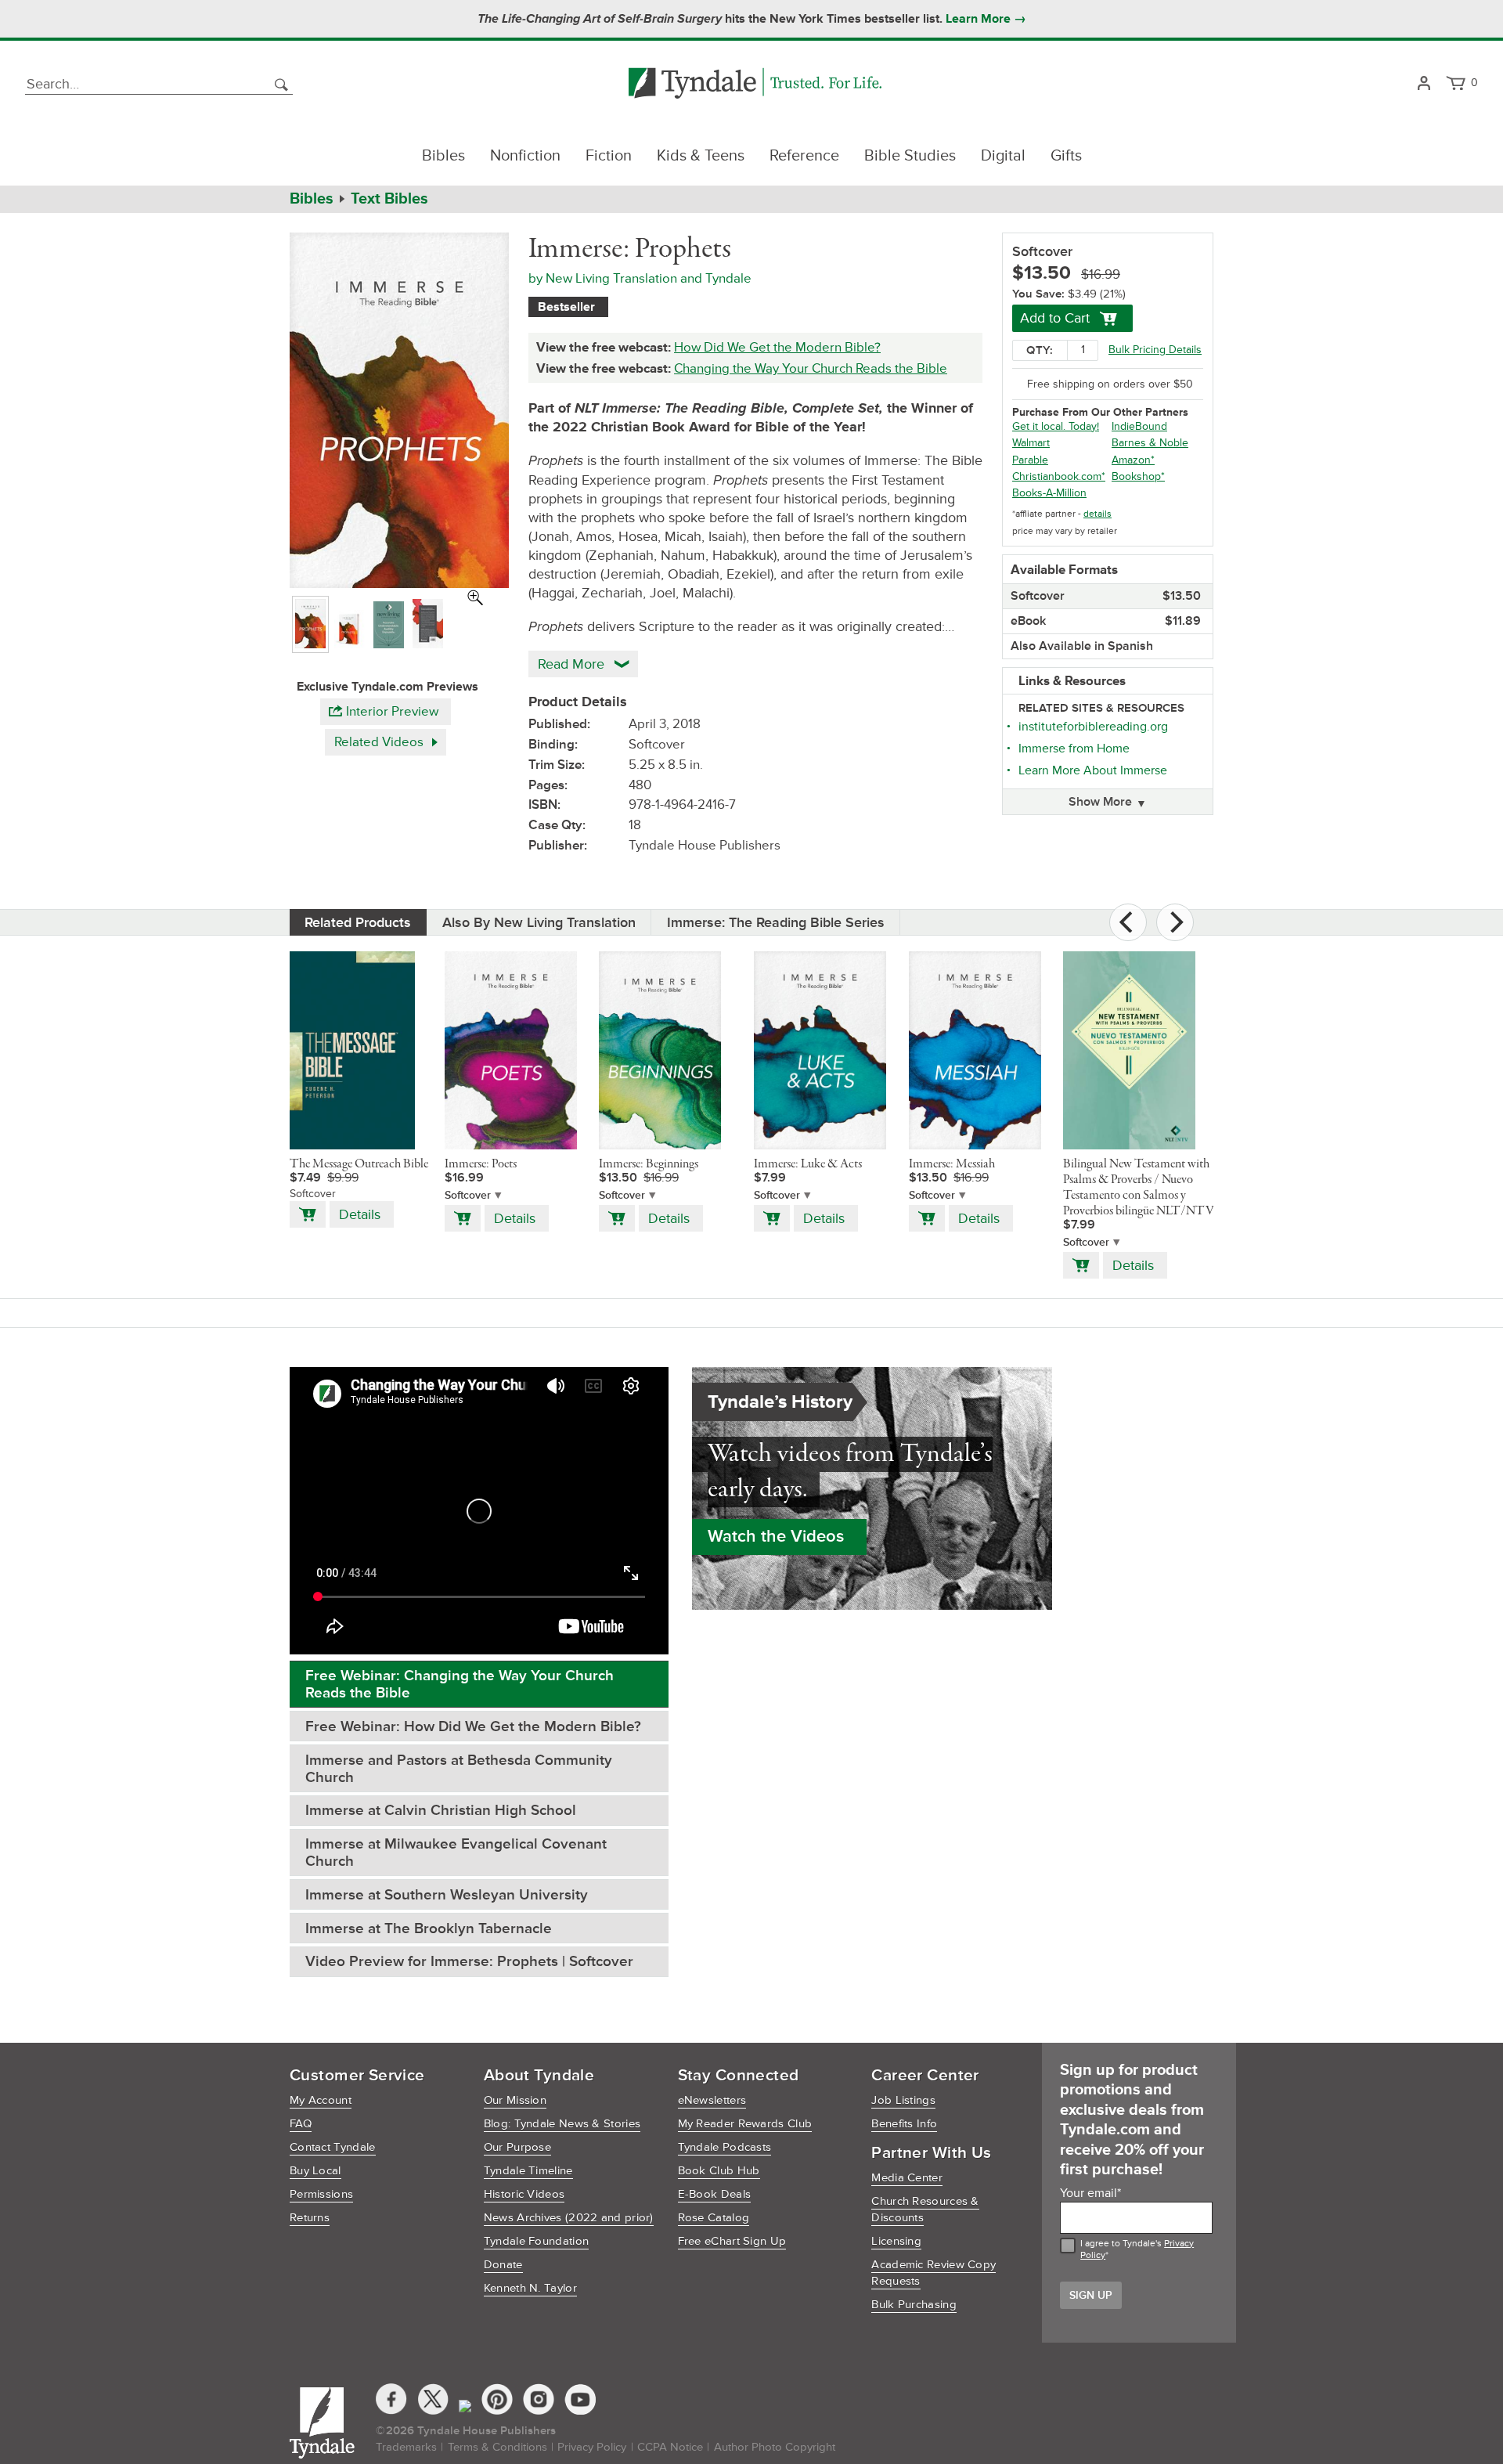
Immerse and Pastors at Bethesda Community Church (459, 1769)
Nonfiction (525, 156)
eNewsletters (712, 2100)
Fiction (609, 156)
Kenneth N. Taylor (530, 2288)
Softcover (468, 1195)
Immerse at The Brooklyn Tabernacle (429, 1929)
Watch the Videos (776, 1537)
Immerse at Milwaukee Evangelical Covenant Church (456, 1853)
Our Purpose (517, 2147)
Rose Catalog (714, 2218)
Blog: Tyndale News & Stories (562, 2124)
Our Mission (515, 2100)
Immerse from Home (1074, 749)
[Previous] (1128, 922)
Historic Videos (524, 2194)
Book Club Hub (719, 2171)
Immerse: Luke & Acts (808, 1164)
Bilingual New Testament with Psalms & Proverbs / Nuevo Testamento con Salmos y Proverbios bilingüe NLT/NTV (1139, 1188)
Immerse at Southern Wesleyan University (447, 1895)
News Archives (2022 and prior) (569, 2218)
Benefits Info (904, 2124)
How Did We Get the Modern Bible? (777, 347)
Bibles (443, 156)
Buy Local (315, 2171)
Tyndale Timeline (528, 2171)
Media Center (907, 2178)
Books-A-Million (1049, 493)
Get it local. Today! (1056, 426)
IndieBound (1139, 426)
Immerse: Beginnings (649, 1164)
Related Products (358, 922)
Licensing (896, 2241)
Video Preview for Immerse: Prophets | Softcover (469, 1962)
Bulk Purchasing (914, 2305)
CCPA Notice (670, 2447)
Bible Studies (910, 156)
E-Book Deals (715, 2194)
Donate (503, 2265)
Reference (804, 156)
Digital (1003, 156)
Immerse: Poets (481, 1164)
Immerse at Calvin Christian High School (441, 1811)
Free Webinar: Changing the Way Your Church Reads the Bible (460, 1685)
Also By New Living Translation (539, 922)
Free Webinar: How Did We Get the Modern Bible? (473, 1727)
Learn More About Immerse (1093, 770)
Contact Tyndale (333, 2147)
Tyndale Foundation (536, 2241)
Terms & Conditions (497, 2447)
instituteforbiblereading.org (1093, 727)
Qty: (1040, 350)
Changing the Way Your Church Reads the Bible (811, 368)
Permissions (321, 2194)
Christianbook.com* (1059, 476)
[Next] (1175, 922)
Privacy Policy (592, 2447)
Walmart (1031, 443)
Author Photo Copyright (775, 2447)
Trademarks (406, 2447)
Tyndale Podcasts (725, 2147)
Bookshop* (1138, 476)
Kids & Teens (701, 156)
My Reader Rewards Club (745, 2124)
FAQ (301, 2124)
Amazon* (1133, 460)
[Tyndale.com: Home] (755, 84)
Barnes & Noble (1150, 443)
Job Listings (903, 2100)
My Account (321, 2100)
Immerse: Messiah (952, 1164)
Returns (310, 2218)
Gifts (1066, 156)
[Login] (1424, 84)
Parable (1030, 460)
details (1098, 514)
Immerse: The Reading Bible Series (776, 922)
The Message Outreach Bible (359, 1164)
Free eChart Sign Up (732, 2241)
